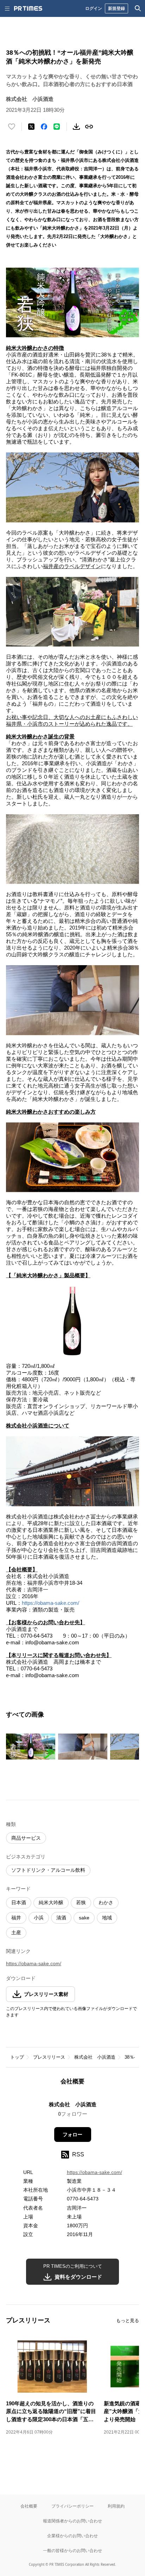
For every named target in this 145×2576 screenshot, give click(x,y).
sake (84, 1918)
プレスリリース (49, 2057)
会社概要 (29, 2506)
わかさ (106, 1902)
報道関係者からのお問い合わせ (72, 2521)
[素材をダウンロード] (76, 127)
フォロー (72, 2135)
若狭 (81, 1902)
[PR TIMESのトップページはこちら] (28, 8)
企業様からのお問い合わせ (72, 2536)
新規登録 (116, 8)
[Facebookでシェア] (44, 127)
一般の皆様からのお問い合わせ (72, 2550)
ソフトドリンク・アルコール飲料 (48, 1870)
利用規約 (116, 2506)
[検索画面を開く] (138, 8)
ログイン (94, 8)
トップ (17, 2057)
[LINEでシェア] (57, 127)
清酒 (61, 1918)
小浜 (39, 1918)
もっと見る (128, 2321)
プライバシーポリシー (72, 2506)
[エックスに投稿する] (31, 127)
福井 (16, 1918)
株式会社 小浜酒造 (95, 2057)
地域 (107, 1918)
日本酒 (19, 1902)
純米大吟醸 (51, 1902)
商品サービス (26, 1838)
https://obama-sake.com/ (51, 1603)
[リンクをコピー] (89, 127)
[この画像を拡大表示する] (31, 1747)
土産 (16, 1932)
